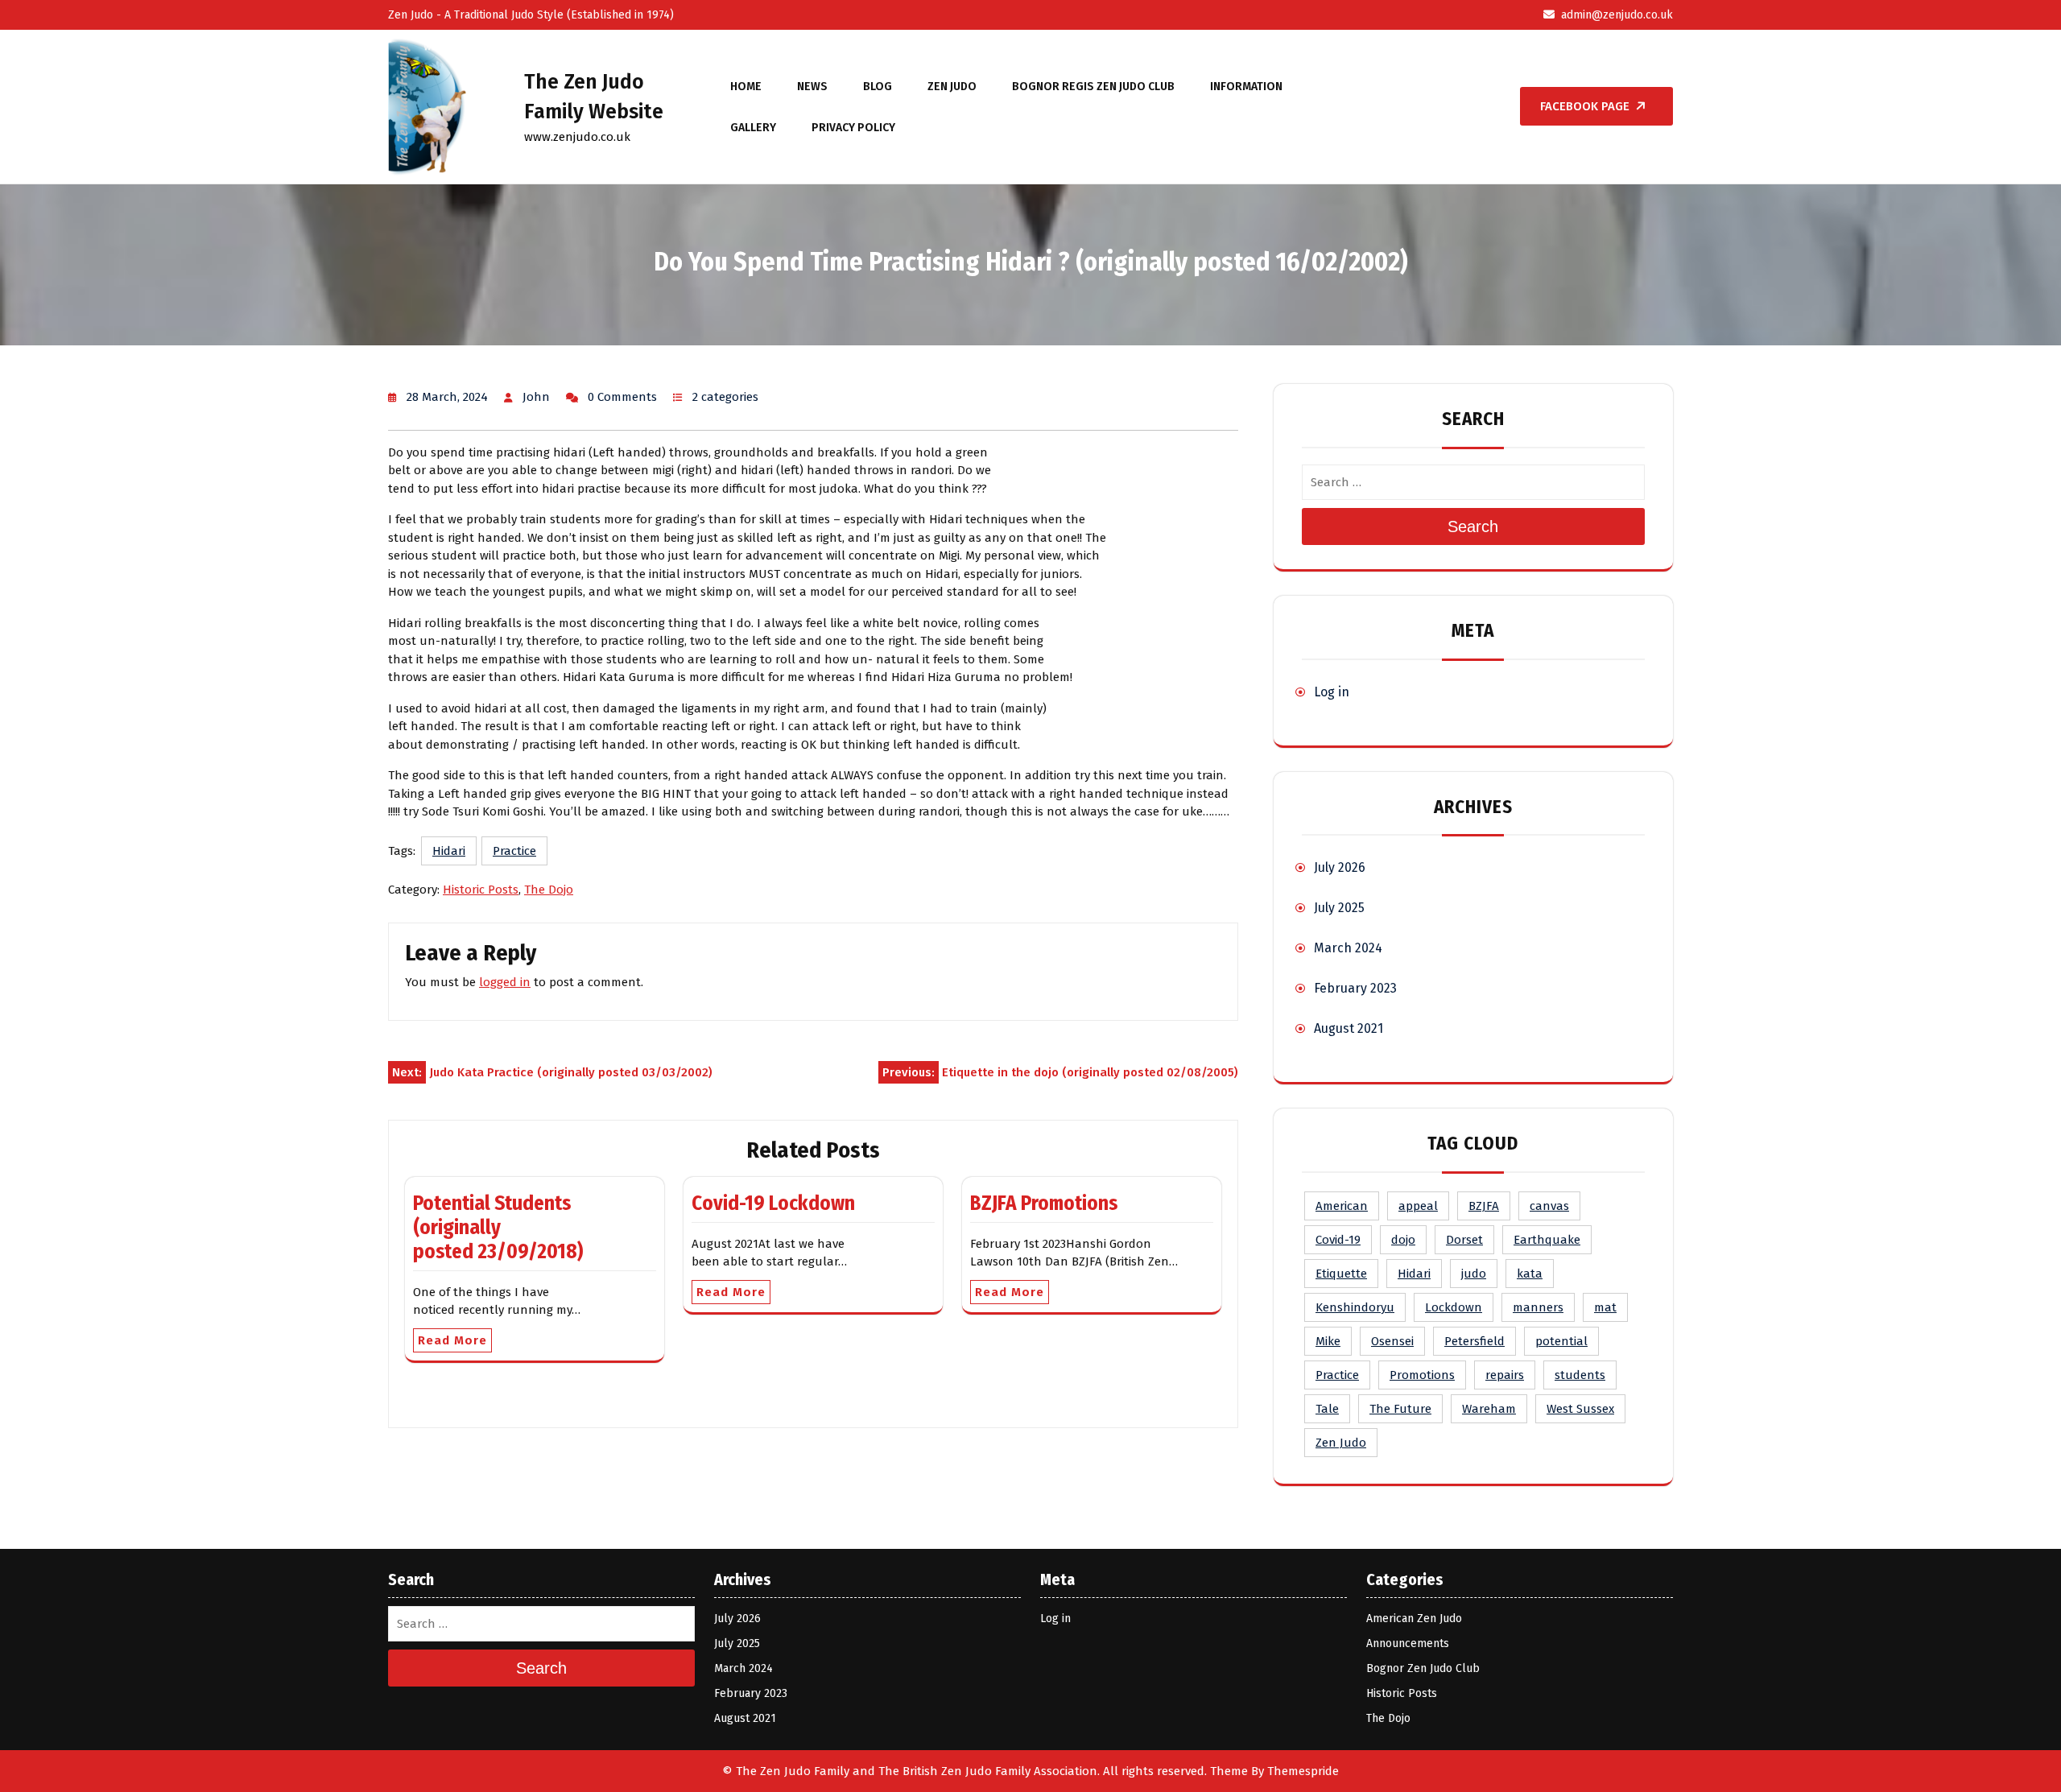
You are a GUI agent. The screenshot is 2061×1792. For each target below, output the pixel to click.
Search (1473, 526)
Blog (878, 87)
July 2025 (1339, 908)
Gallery (753, 128)
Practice (514, 851)
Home (746, 87)
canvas (1549, 1206)
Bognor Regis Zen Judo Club (1093, 87)
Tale (1327, 1409)
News (812, 87)
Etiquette (1341, 1274)
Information (1246, 87)
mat (1605, 1307)
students (1580, 1375)
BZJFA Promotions (1044, 1204)
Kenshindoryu (1355, 1307)
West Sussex (1580, 1409)
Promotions (1422, 1375)
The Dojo (549, 890)
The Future (1400, 1409)
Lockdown (1454, 1307)
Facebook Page (1585, 106)
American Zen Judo (1414, 1619)
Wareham (1489, 1409)
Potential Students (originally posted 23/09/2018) (498, 1228)
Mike (1328, 1341)
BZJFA (1484, 1206)
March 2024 (1348, 948)
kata (1530, 1274)
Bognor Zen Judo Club (1423, 1668)
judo (1474, 1274)
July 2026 (1340, 867)
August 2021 (1349, 1028)
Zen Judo (952, 87)
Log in (1332, 692)
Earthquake (1547, 1240)
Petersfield (1475, 1341)
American (1342, 1206)
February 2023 (1355, 988)
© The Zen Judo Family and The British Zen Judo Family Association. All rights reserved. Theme (985, 1771)
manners (1538, 1307)
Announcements (1408, 1643)
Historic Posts (481, 890)
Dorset (1464, 1240)
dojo (1403, 1240)
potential (1561, 1341)
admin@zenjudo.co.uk (1617, 15)
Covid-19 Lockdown (773, 1204)
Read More (452, 1340)
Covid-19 (1338, 1240)
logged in (505, 982)
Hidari (449, 851)
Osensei (1392, 1341)
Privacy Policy (853, 128)
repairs (1505, 1375)
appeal (1418, 1206)
